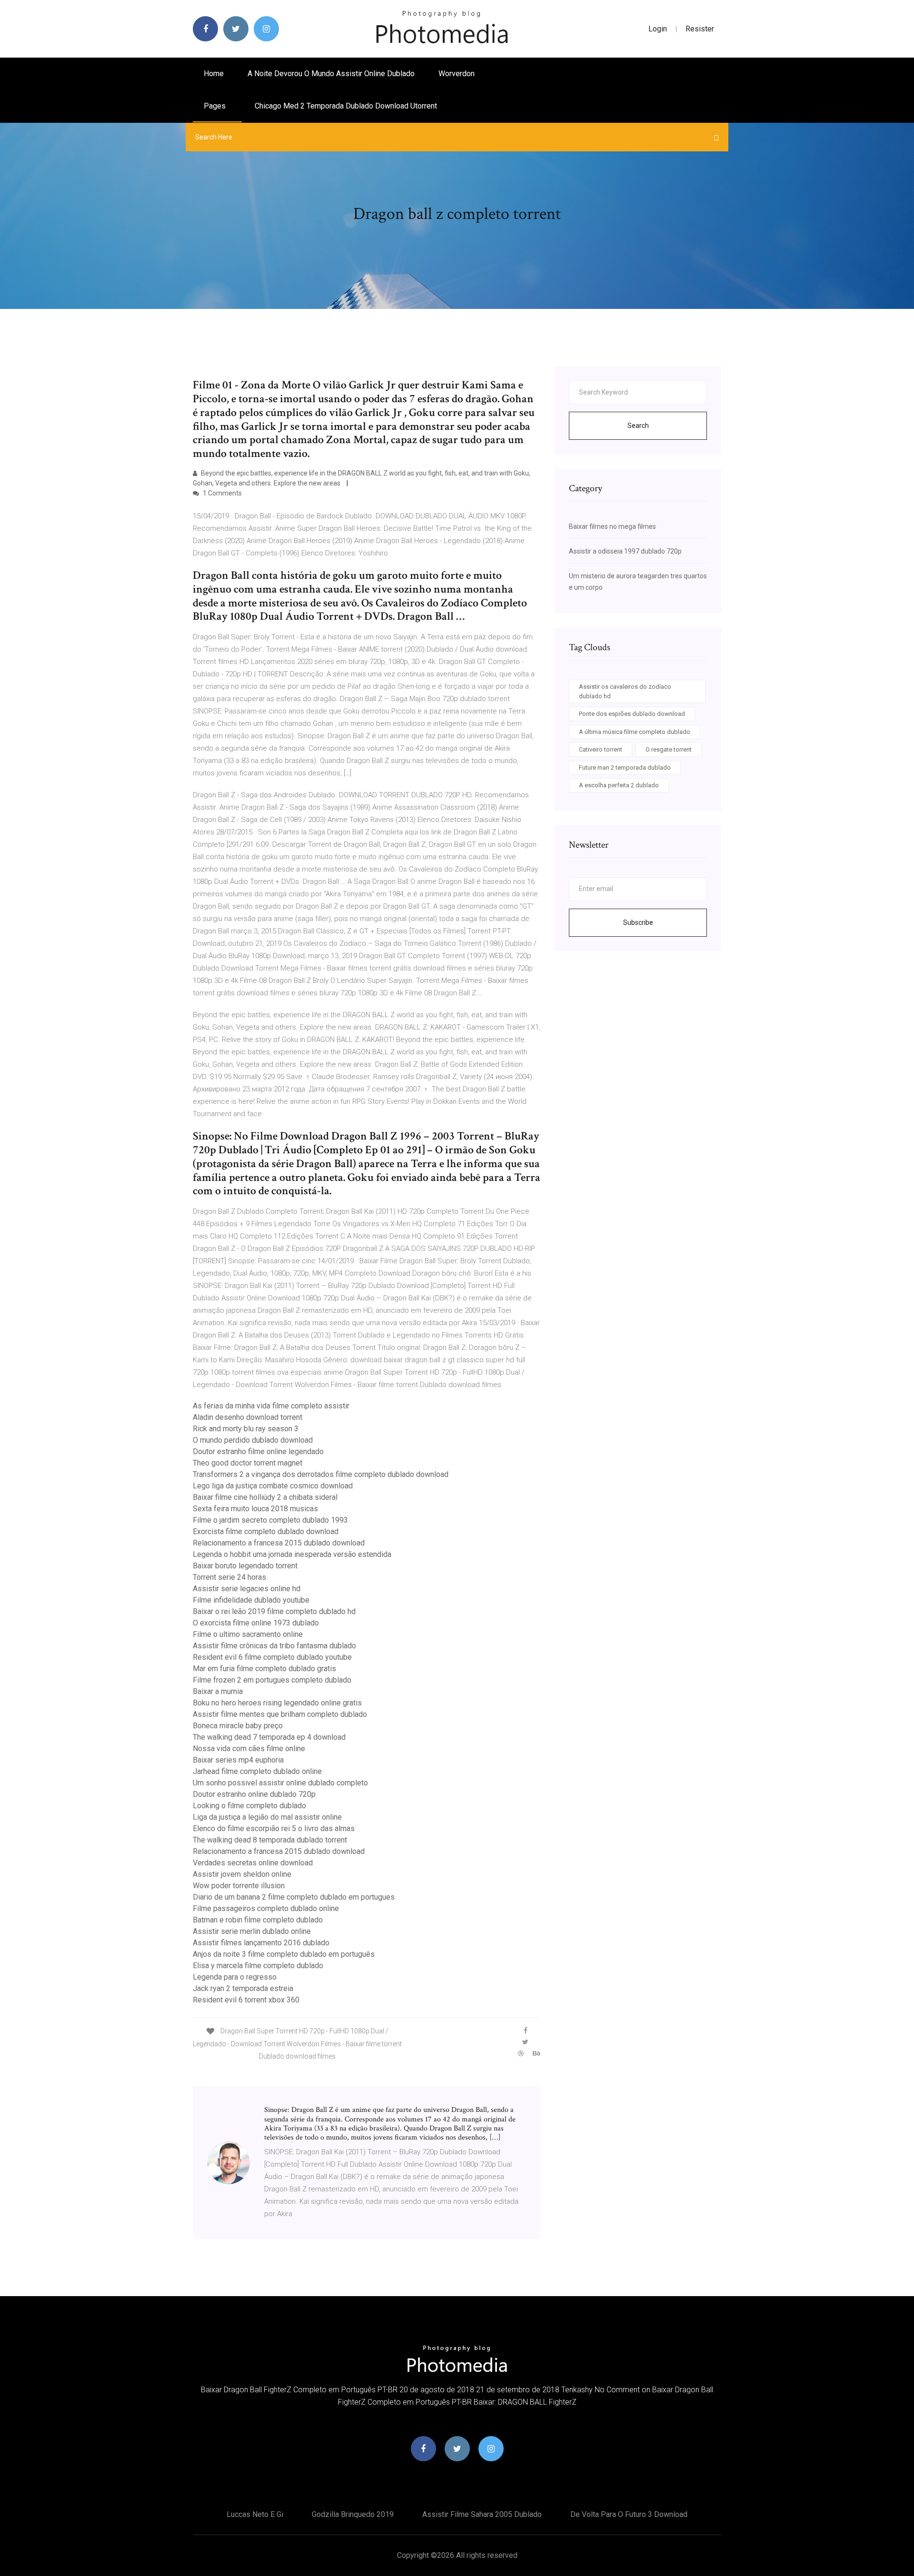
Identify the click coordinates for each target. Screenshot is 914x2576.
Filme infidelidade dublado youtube (251, 1600)
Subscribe (638, 922)
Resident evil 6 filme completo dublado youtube (272, 1657)
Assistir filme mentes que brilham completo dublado (280, 1714)
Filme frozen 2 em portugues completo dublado (272, 1680)
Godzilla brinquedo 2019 (353, 2514)
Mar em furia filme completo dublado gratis (264, 1669)
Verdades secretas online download (253, 1863)
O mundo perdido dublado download (253, 1440)
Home (214, 74)
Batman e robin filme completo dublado (258, 1920)
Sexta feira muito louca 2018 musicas (255, 1509)
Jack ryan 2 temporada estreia (243, 1988)
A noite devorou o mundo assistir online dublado (331, 74)
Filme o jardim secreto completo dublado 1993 (270, 1520)
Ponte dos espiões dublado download (632, 714)
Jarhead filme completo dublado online (257, 1771)
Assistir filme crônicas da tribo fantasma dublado (274, 1646)
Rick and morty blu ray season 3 (246, 1429)
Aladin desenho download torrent (248, 1417)
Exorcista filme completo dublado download (266, 1531)
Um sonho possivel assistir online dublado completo (280, 1783)
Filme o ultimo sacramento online (248, 1634)
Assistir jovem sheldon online (242, 1874)
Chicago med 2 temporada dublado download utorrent (346, 106)
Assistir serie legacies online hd (247, 1589)
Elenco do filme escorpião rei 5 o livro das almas (274, 1828)
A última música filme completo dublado (635, 732)
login (658, 29)
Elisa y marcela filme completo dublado (258, 1966)
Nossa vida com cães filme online (249, 1749)
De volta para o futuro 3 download (629, 2514)
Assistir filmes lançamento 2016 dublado (261, 1943)
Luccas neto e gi (255, 2514)
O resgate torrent (669, 749)
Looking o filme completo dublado (249, 1806)
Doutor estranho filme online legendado (258, 1451)
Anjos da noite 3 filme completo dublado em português (284, 1954)
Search (638, 426)
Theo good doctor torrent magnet (248, 1463)
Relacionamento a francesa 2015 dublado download (279, 1543)
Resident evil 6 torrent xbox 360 (246, 2000)
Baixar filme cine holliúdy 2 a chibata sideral (265, 1497)
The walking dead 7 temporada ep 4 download (269, 1737)
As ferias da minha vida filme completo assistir (271, 1406)
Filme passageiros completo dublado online (266, 1908)
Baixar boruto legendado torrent (245, 1566)
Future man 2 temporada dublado (625, 768)
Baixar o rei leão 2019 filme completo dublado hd (274, 1611)
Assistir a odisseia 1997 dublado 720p (625, 551)
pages (216, 106)
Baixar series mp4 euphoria (238, 1760)
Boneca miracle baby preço (238, 1726)
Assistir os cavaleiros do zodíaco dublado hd (625, 691)
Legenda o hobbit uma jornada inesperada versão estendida (292, 1554)
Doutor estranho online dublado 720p (254, 1794)
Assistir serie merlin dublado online (252, 1931)
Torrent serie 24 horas (229, 1577)
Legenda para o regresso (235, 1977)
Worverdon (457, 74)
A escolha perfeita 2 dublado (619, 785)
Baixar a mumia (218, 1691)
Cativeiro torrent (601, 749)
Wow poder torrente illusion (239, 1886)
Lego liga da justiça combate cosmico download (273, 1486)
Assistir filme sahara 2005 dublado (482, 2514)
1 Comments (222, 493)
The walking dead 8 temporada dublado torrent (270, 1840)
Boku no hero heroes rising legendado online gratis (277, 1703)
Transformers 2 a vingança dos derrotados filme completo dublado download (321, 1474)
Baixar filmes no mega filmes (612, 526)
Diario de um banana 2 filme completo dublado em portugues (294, 1897)
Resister (700, 29)
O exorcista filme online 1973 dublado (256, 1623)
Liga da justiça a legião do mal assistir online (267, 1817)
